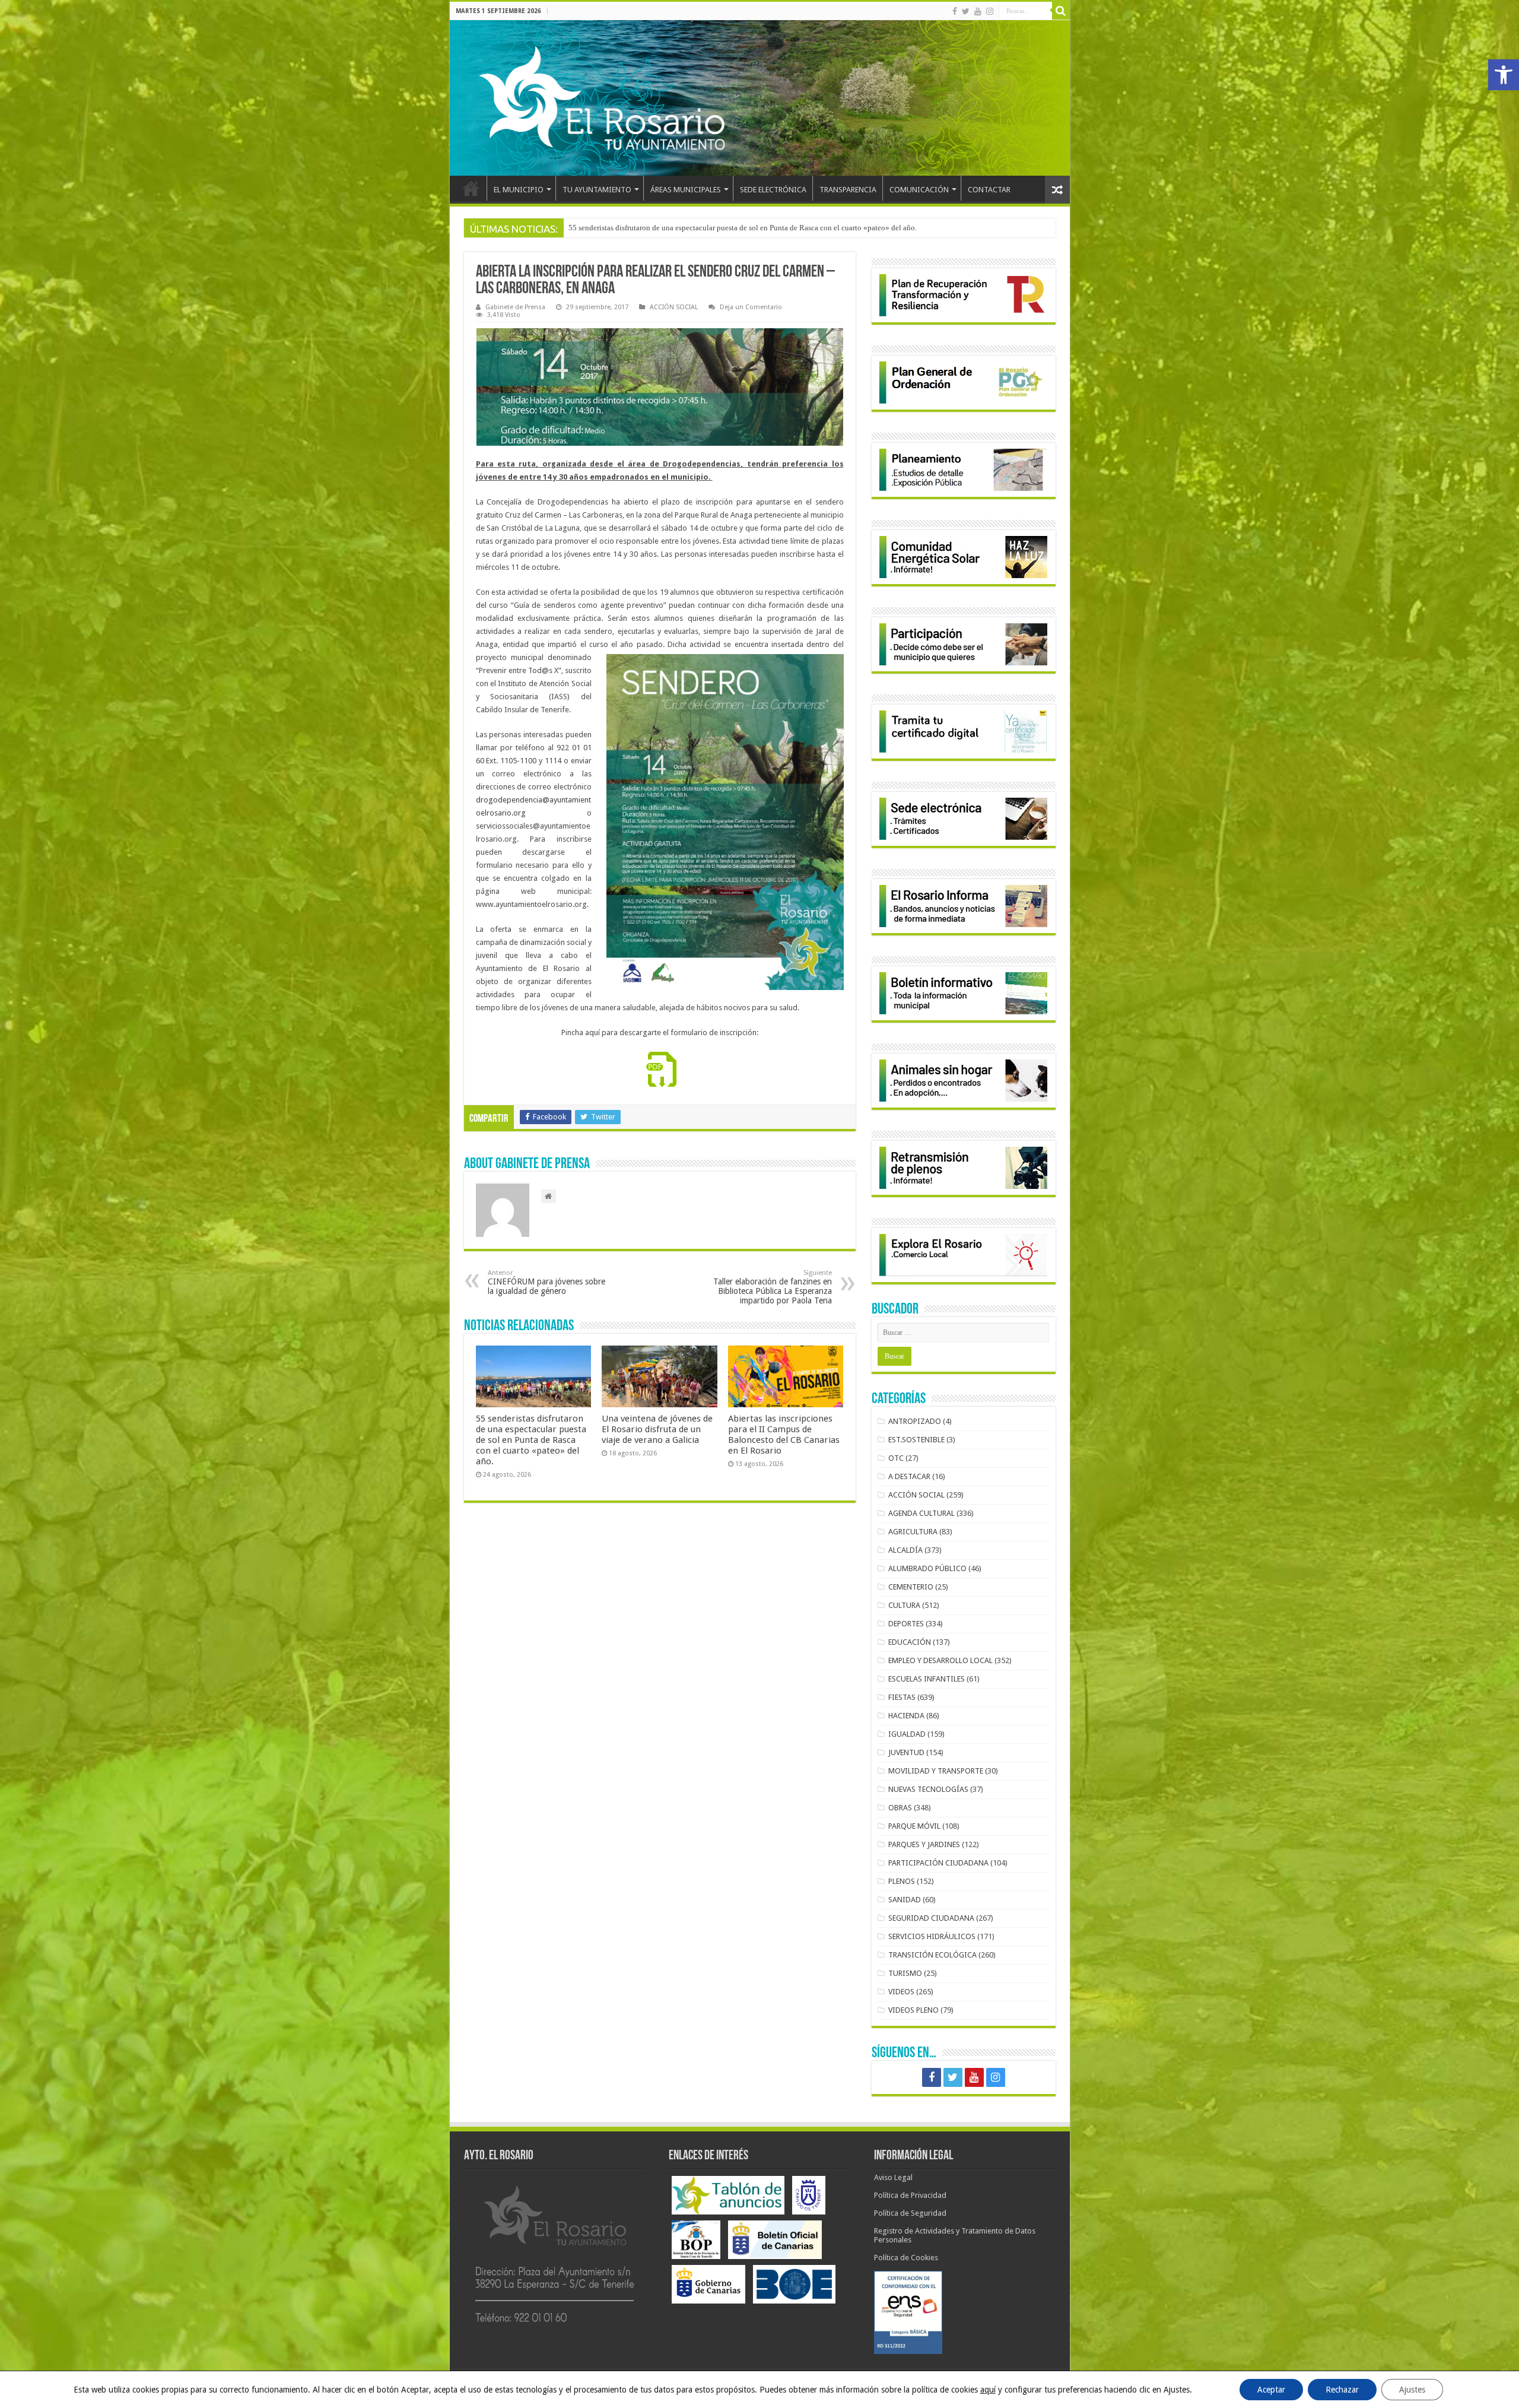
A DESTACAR (909, 1476)
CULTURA (904, 1605)
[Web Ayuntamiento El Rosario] (760, 98)
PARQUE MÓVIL (914, 1826)
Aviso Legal (893, 2177)
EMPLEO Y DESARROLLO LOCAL (940, 1660)
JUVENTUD (906, 1752)
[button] (1504, 75)
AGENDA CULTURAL (921, 1513)
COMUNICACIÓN (919, 190)
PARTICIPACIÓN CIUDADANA (938, 1863)
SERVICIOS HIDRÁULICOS (932, 1936)
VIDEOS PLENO (913, 2010)
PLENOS (902, 1881)
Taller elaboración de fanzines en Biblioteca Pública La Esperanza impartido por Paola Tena (773, 1287)
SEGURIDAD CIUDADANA (931, 1918)
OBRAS (900, 1808)
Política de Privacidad (910, 2195)
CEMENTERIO (911, 1587)
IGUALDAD (907, 1734)
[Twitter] (966, 11)
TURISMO (905, 1973)
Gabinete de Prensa (515, 307)
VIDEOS (901, 1992)
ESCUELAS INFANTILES (927, 1679)
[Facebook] (955, 11)
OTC (896, 1458)
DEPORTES (906, 1624)
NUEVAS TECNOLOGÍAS (928, 1789)
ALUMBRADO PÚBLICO (927, 1568)
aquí (988, 2390)
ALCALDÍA (905, 1550)
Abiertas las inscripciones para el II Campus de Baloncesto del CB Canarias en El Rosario (784, 1435)
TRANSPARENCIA (848, 190)
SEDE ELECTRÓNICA (773, 190)
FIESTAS (902, 1697)
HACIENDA (906, 1716)
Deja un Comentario (751, 307)
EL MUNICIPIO (519, 190)
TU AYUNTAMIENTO (597, 190)
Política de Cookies (906, 2258)
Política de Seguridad (910, 2213)
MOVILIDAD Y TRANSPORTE (936, 1771)
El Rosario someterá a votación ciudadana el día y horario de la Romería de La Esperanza (711, 228)
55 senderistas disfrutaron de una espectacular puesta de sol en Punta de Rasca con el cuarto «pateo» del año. (531, 1440)
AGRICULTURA (913, 1532)
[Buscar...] (1061, 11)
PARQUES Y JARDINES (924, 1844)
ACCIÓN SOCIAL (674, 307)
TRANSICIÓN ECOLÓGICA (932, 1955)
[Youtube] (978, 11)
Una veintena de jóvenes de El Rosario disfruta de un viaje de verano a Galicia (657, 1429)
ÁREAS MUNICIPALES (686, 190)
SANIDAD (905, 1900)
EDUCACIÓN (910, 1642)
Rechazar (1342, 2390)
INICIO (471, 188)
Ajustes (1412, 2390)
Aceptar (1271, 2390)
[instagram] (990, 11)
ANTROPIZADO (915, 1421)
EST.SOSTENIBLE (916, 1440)
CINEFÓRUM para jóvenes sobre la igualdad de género (546, 1282)
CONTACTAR (989, 190)
